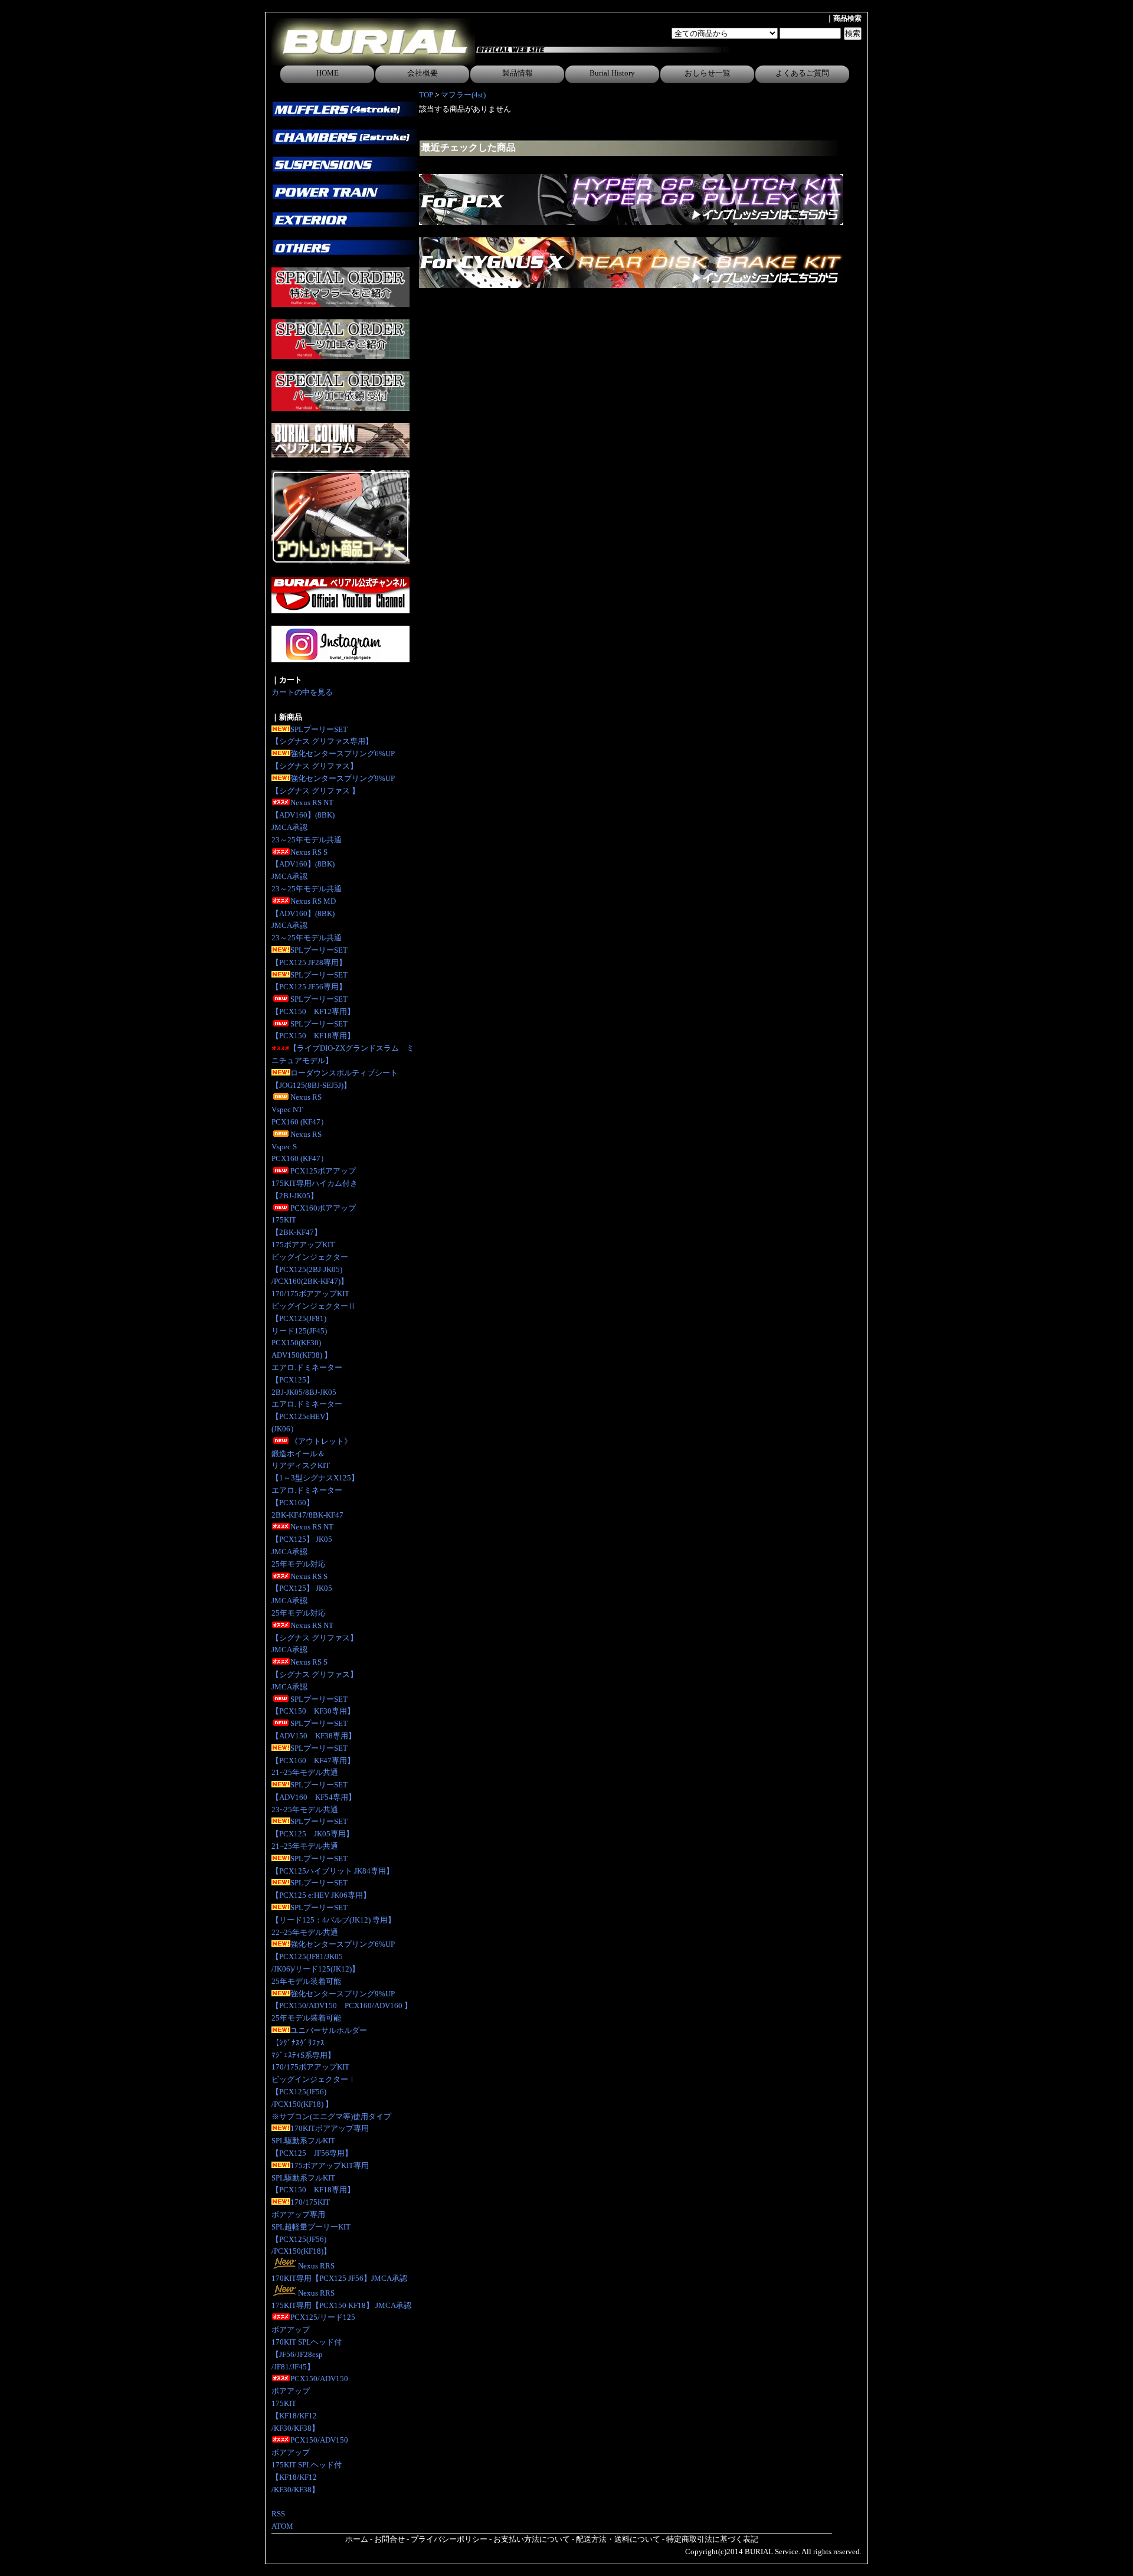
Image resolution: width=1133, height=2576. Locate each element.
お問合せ (389, 2539)
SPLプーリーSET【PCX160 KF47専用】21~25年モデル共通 (313, 1761)
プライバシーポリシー (449, 2539)
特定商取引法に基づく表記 (712, 2539)
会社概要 (423, 73)
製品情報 (518, 73)
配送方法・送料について (618, 2539)
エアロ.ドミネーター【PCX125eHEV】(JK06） (307, 1416)
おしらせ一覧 (708, 73)
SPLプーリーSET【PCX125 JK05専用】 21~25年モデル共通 (312, 1834)
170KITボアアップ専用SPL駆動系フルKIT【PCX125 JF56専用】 (320, 2141)
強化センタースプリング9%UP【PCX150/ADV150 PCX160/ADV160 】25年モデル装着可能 (342, 2006)
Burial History (612, 73)
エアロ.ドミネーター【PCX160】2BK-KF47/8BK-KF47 (307, 1503)
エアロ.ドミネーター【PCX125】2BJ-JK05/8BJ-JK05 (307, 1380)
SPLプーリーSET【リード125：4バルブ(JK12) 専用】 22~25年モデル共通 (333, 1920)
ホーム (357, 2539)
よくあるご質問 (802, 73)
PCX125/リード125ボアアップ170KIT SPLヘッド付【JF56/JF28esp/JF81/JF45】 (313, 2342)
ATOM (282, 2526)
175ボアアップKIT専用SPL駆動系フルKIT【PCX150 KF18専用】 (320, 2178)
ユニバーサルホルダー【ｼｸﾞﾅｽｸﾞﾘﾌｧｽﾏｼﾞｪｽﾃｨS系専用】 (319, 2043)
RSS (278, 2514)
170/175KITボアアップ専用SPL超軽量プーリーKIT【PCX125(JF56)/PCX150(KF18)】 (311, 2227)
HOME (328, 73)
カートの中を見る (302, 692)
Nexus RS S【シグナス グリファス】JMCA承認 (315, 1674)
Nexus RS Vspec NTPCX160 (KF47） (300, 1109)
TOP (426, 95)
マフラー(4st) (463, 95)
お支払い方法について (532, 2539)
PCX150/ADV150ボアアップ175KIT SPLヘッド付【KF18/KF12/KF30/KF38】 (310, 2464)
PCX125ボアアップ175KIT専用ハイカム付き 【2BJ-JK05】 (315, 1183)
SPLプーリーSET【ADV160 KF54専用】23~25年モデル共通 (314, 1797)
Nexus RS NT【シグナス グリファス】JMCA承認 (315, 1638)
